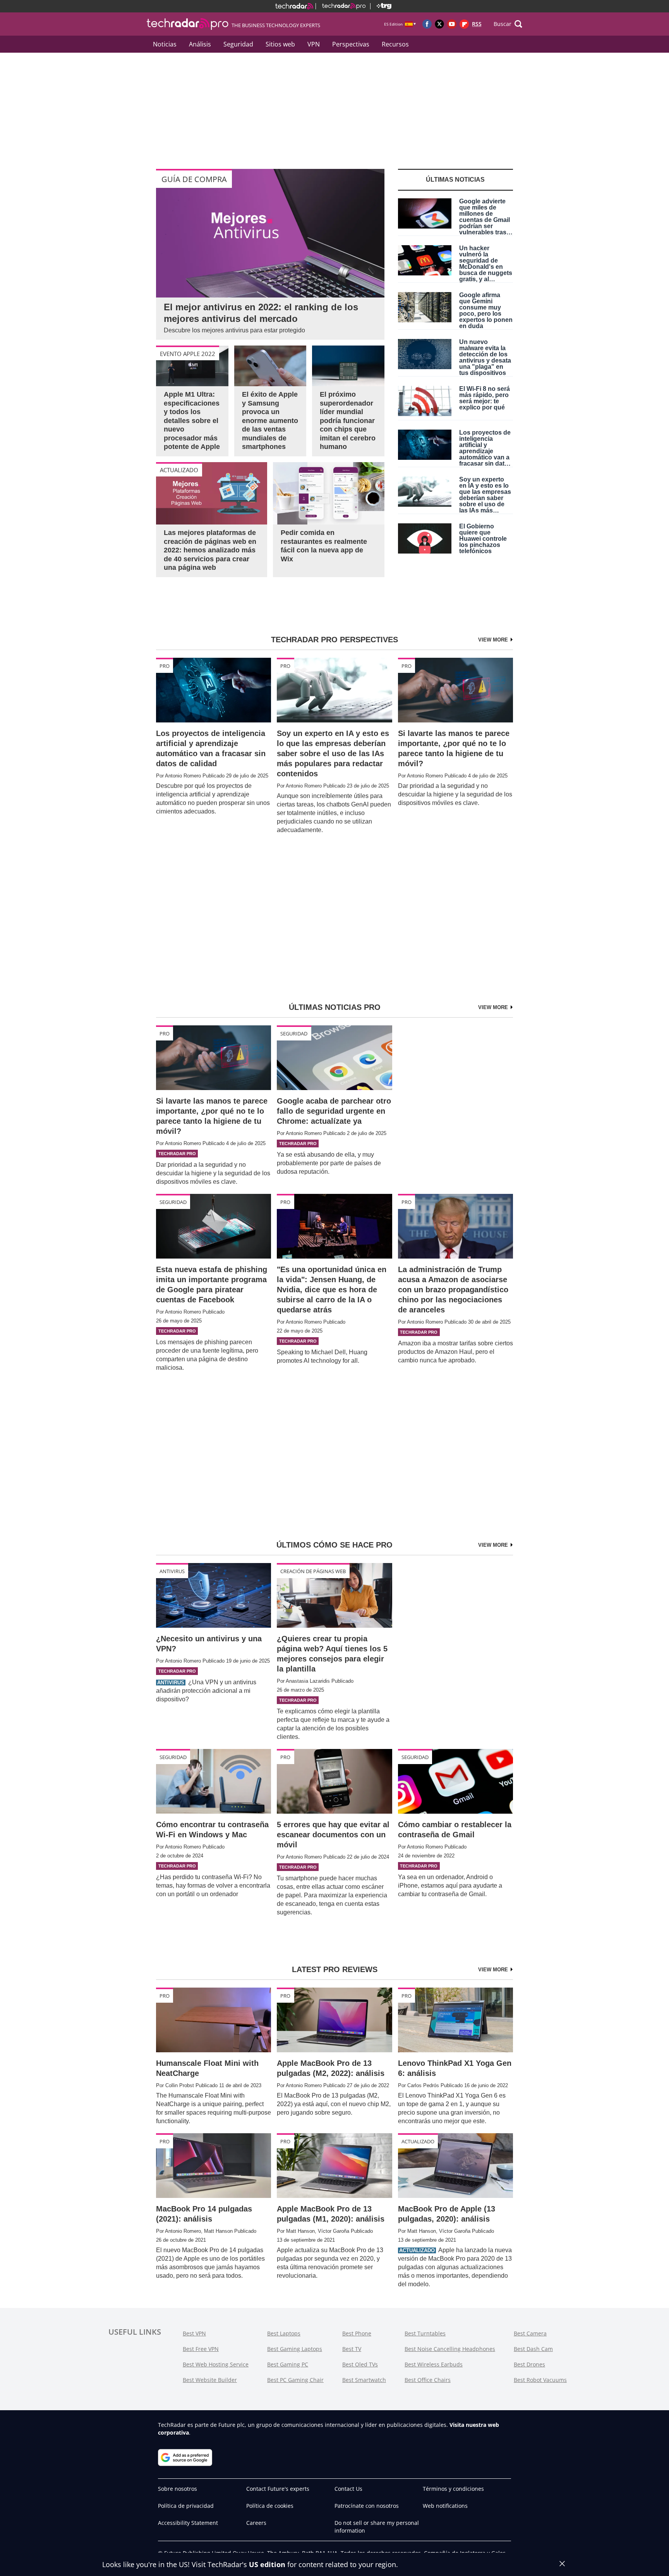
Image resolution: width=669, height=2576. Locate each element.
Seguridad (238, 44)
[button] (508, 24)
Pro (165, 666)
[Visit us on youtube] (452, 24)
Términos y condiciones (453, 2489)
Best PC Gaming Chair (295, 2380)
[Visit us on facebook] (427, 24)
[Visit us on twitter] (439, 24)
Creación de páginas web (313, 1571)
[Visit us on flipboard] (464, 24)
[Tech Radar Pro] (341, 6)
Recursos (395, 44)
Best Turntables (425, 2333)
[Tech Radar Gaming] (381, 6)
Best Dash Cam (533, 2349)
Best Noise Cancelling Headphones (450, 2349)
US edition (267, 2564)
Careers (256, 2523)
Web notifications (445, 2506)
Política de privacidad (186, 2506)
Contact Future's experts (278, 2489)
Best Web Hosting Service (216, 2364)
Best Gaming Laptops (295, 2349)
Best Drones (529, 2364)
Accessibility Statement (188, 2523)
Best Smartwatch (364, 2380)
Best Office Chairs (428, 2380)
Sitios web (280, 44)
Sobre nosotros (178, 2489)
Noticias (165, 44)
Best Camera (530, 2333)
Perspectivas (351, 44)
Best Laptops (284, 2333)
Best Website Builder (210, 2380)
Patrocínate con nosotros (367, 2506)
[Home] (294, 6)
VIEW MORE (494, 640)
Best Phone (357, 2333)
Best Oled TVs (360, 2364)
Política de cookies (270, 2506)
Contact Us (348, 2489)
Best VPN (194, 2333)
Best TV (352, 2349)
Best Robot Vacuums (540, 2380)
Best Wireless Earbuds (434, 2364)
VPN (314, 44)
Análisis (200, 44)
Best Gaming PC (288, 2364)
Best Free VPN (201, 2349)
